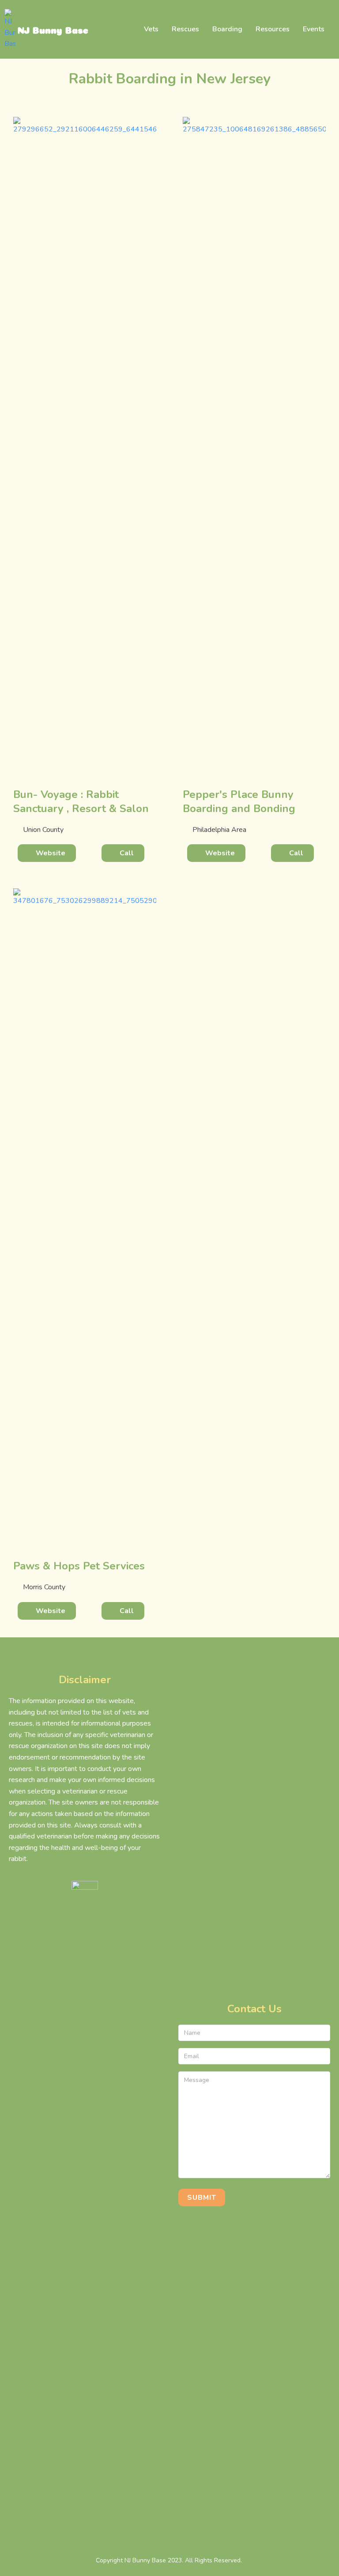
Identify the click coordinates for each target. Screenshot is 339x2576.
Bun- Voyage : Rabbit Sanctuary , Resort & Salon (81, 801)
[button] (47, 853)
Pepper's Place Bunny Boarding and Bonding (239, 801)
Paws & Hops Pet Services (79, 1566)
